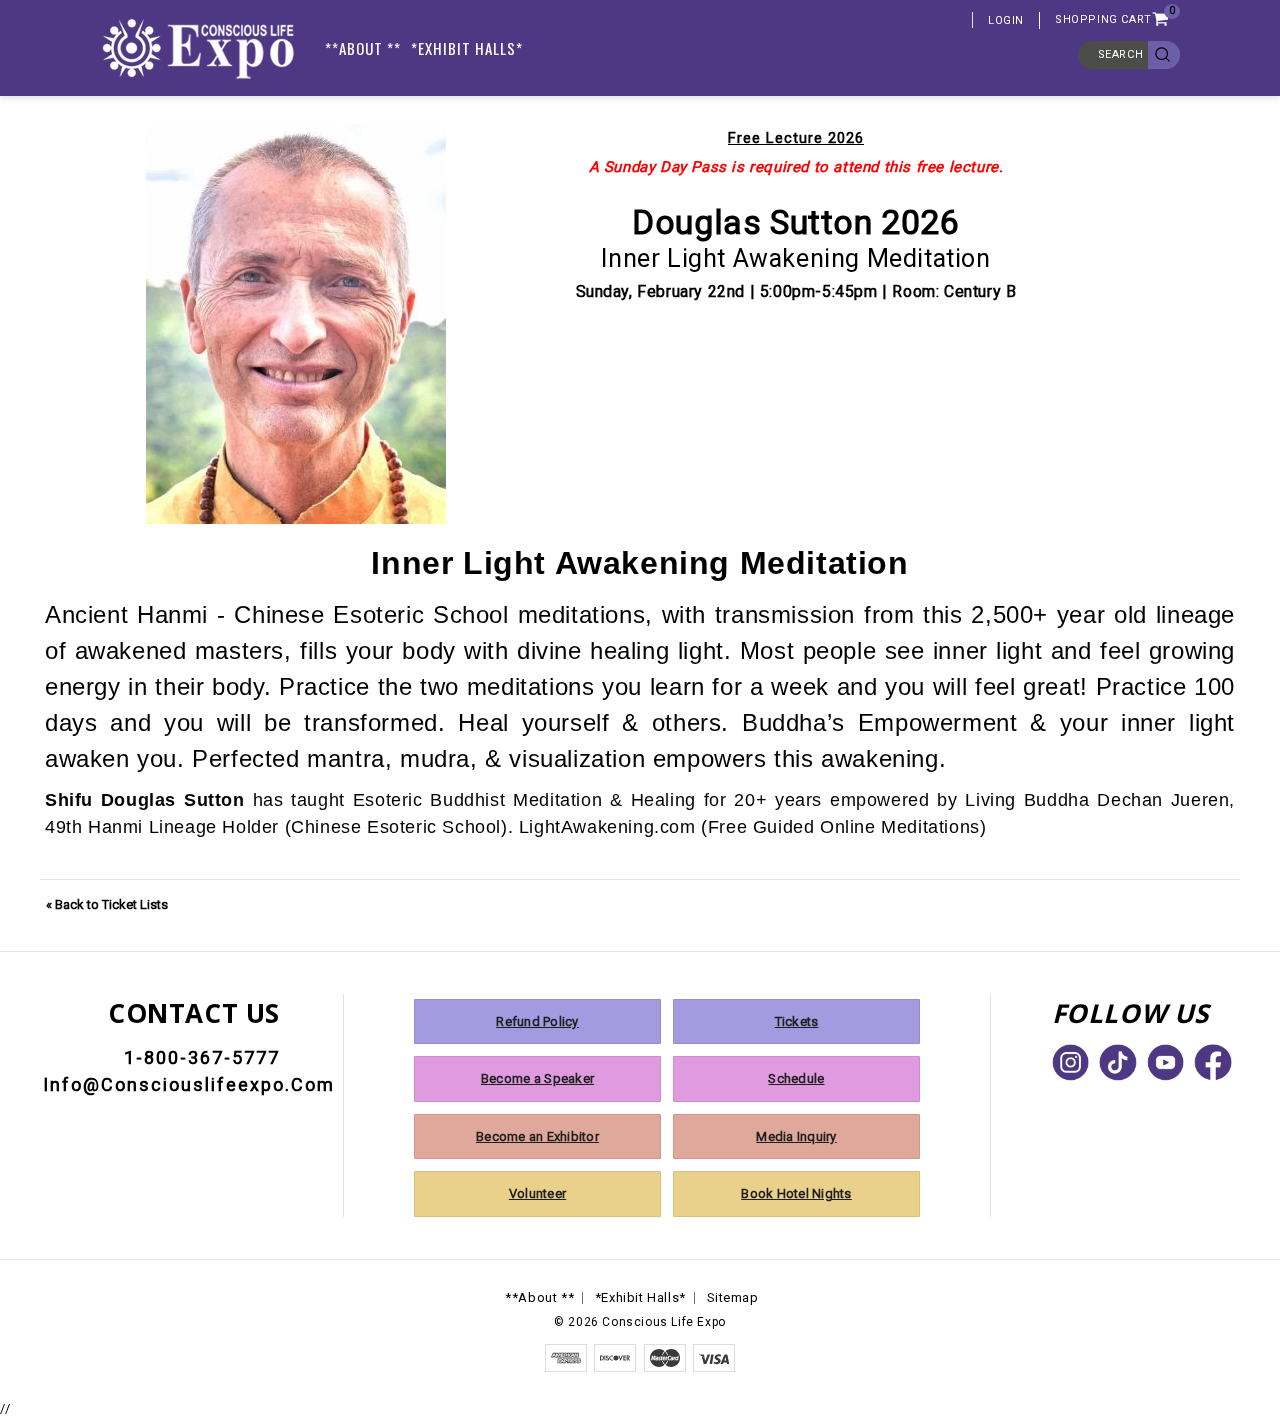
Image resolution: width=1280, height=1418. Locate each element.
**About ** (363, 48)
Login (1006, 20)
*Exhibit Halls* (467, 48)
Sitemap (733, 1297)
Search (1121, 54)
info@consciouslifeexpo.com (189, 1084)
